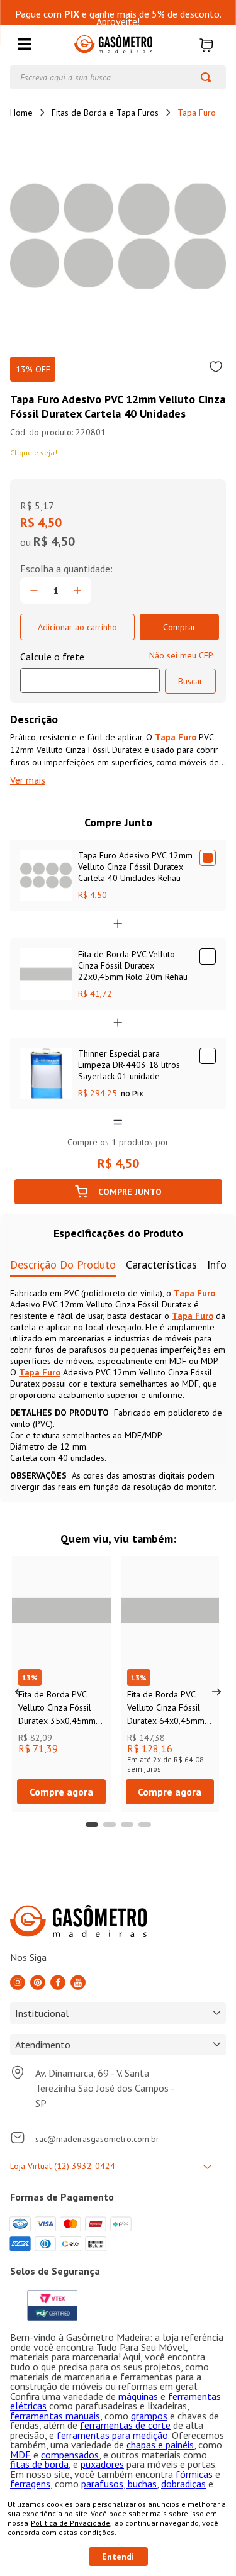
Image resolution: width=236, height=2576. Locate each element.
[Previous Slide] (20, 1692)
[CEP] (90, 672)
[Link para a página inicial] (21, 113)
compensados (70, 2455)
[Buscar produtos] (200, 77)
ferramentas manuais (55, 2416)
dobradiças (183, 2484)
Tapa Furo (197, 113)
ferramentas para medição (112, 2435)
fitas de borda (39, 2464)
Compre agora (61, 1792)
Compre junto (130, 1192)
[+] (77, 591)
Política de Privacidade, (71, 2523)
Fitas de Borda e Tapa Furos (105, 113)
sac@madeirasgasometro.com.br (97, 2139)
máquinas (138, 2396)
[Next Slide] (216, 1692)
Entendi (118, 2557)
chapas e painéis (160, 2445)
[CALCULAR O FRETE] (190, 681)
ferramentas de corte (125, 2425)
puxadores (102, 2464)
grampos (149, 2416)
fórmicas (194, 2474)
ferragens (30, 2484)
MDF (20, 2455)
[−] (34, 591)
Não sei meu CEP (181, 655)
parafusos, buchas (119, 2484)
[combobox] (118, 77)
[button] (25, 45)
